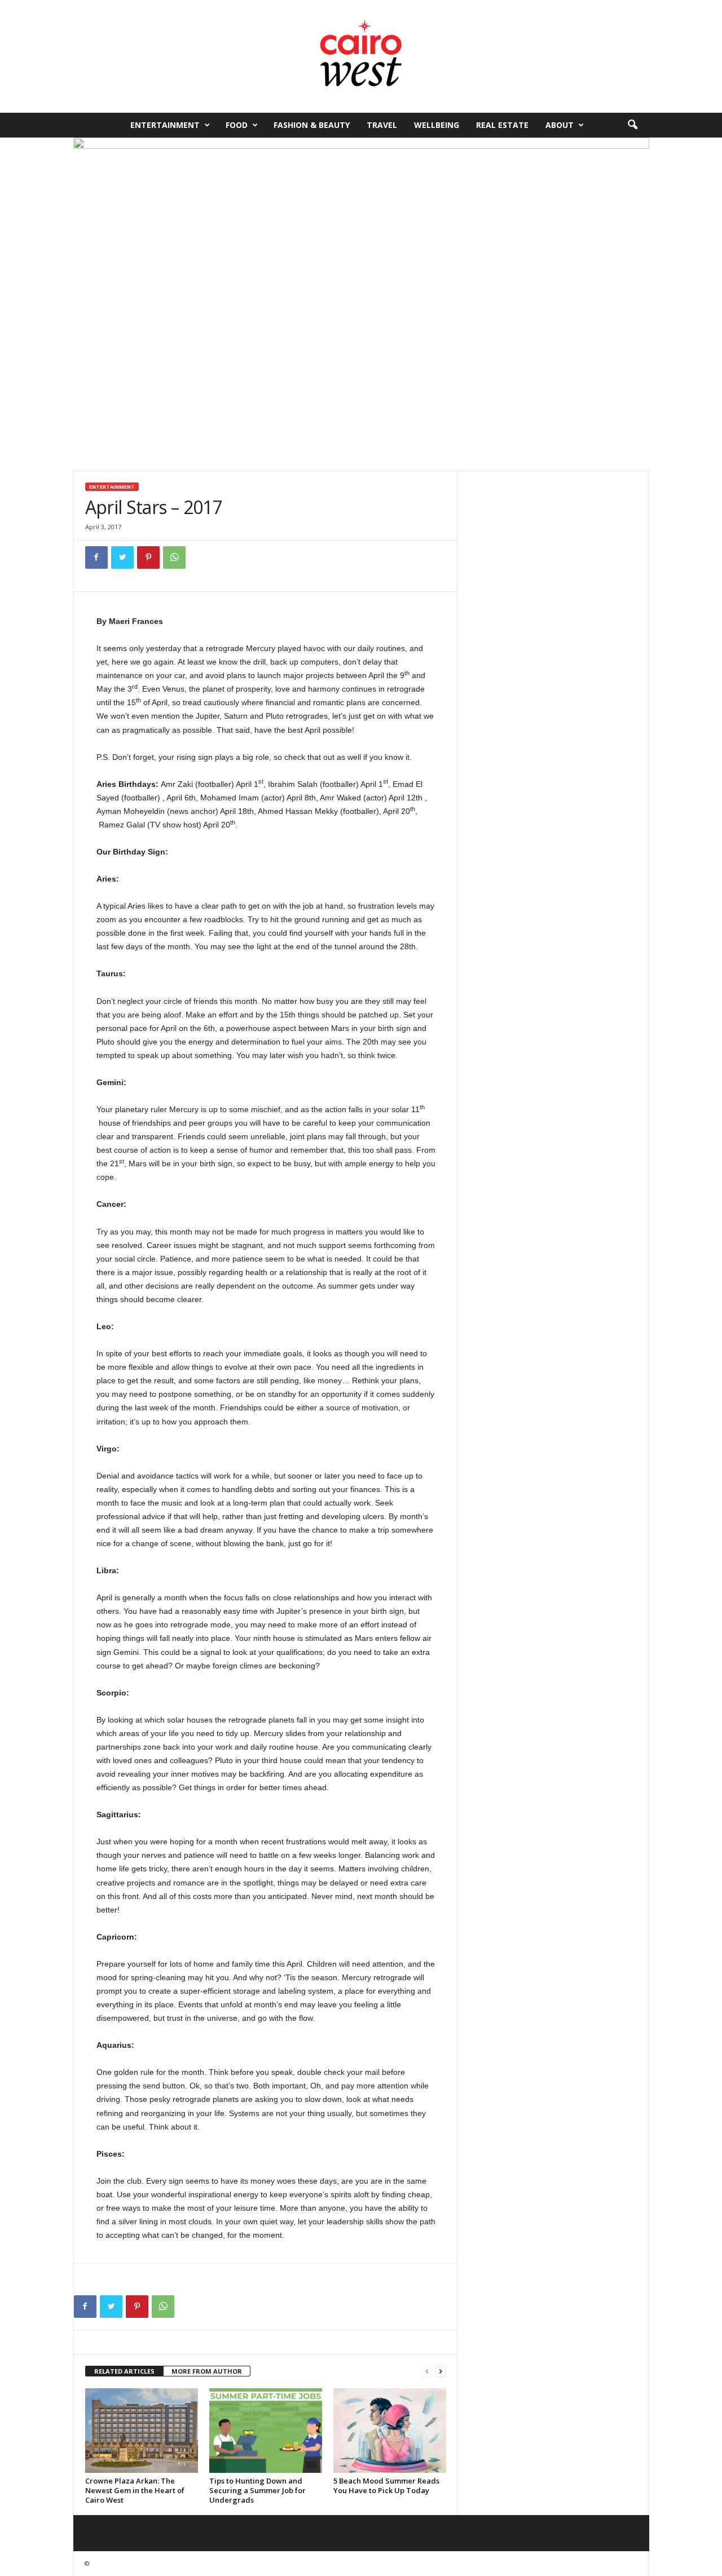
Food (237, 125)
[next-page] (441, 2372)
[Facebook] (96, 557)
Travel (382, 125)
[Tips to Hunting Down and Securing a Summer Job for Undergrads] (266, 2431)
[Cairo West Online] (361, 56)
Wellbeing (437, 125)
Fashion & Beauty (312, 125)
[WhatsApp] (174, 557)
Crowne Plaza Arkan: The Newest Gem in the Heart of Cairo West (135, 2490)
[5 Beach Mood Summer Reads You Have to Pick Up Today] (390, 2431)
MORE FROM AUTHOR (207, 2371)
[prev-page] (427, 2372)
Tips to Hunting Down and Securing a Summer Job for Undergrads (257, 2490)
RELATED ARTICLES (124, 2371)
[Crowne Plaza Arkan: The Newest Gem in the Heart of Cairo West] (142, 2431)
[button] (632, 125)
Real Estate (502, 125)
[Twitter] (122, 557)
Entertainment (165, 125)
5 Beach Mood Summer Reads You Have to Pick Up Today (386, 2486)
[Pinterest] (148, 557)
